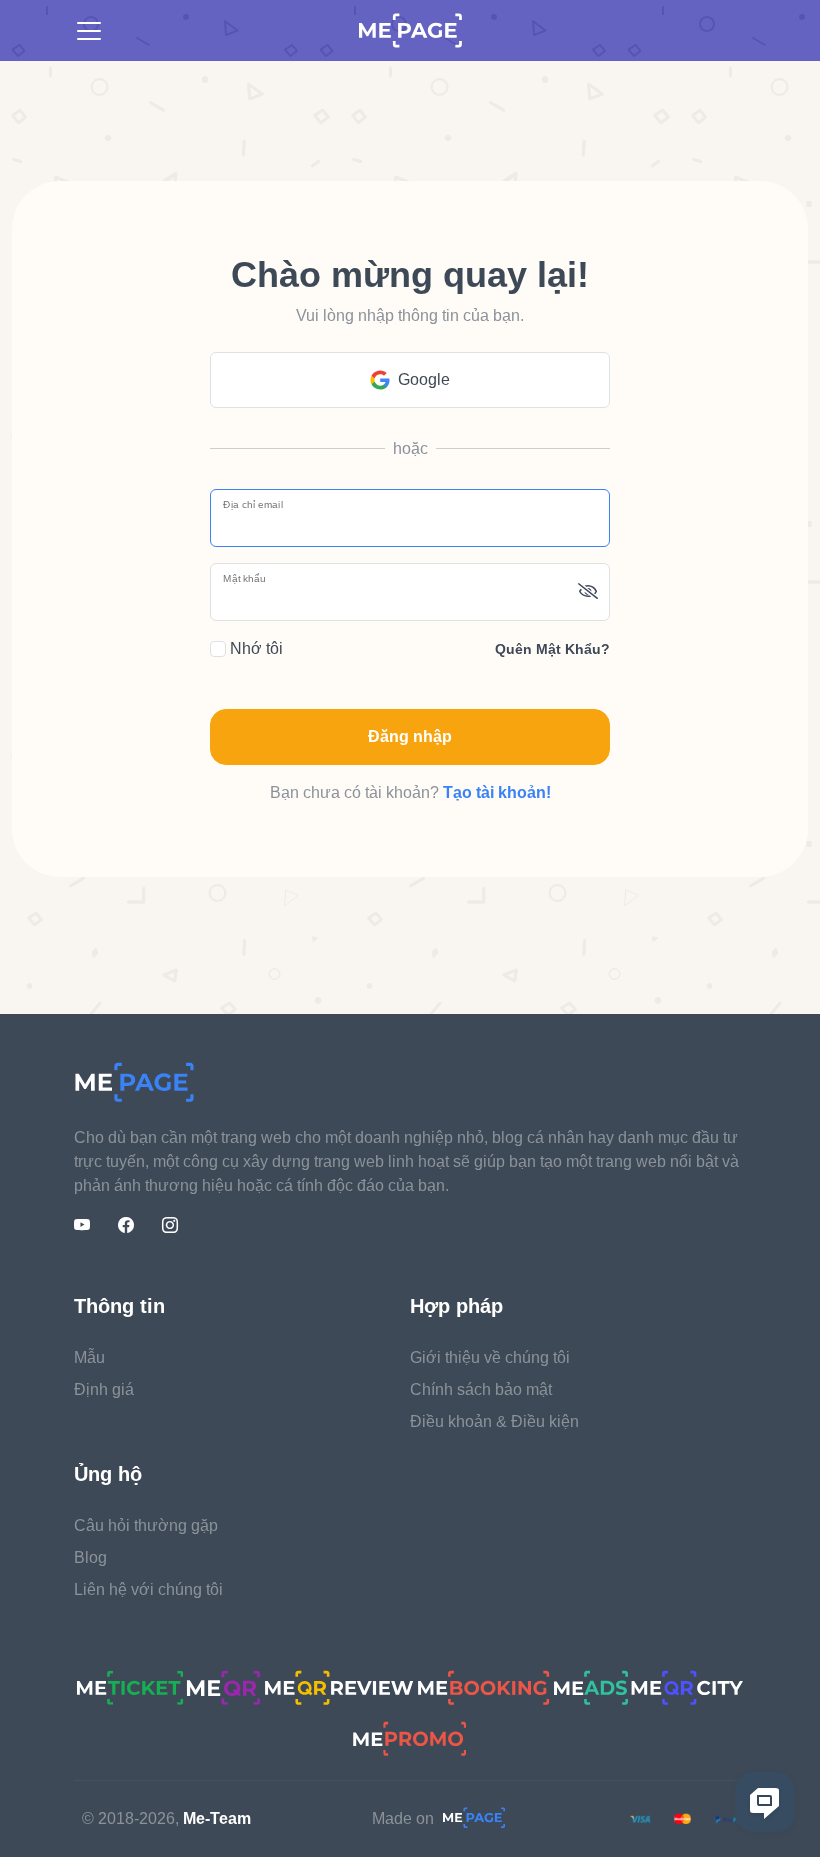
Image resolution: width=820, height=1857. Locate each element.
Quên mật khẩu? (552, 649)
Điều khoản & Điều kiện (494, 1421)
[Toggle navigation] (89, 31)
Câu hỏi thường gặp (146, 1525)
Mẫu (89, 1357)
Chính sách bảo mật (481, 1389)
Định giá (104, 1389)
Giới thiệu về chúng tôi (490, 1357)
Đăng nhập (410, 736)
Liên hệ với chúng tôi (148, 1589)
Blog (90, 1557)
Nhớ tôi (254, 648)
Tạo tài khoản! (497, 792)
